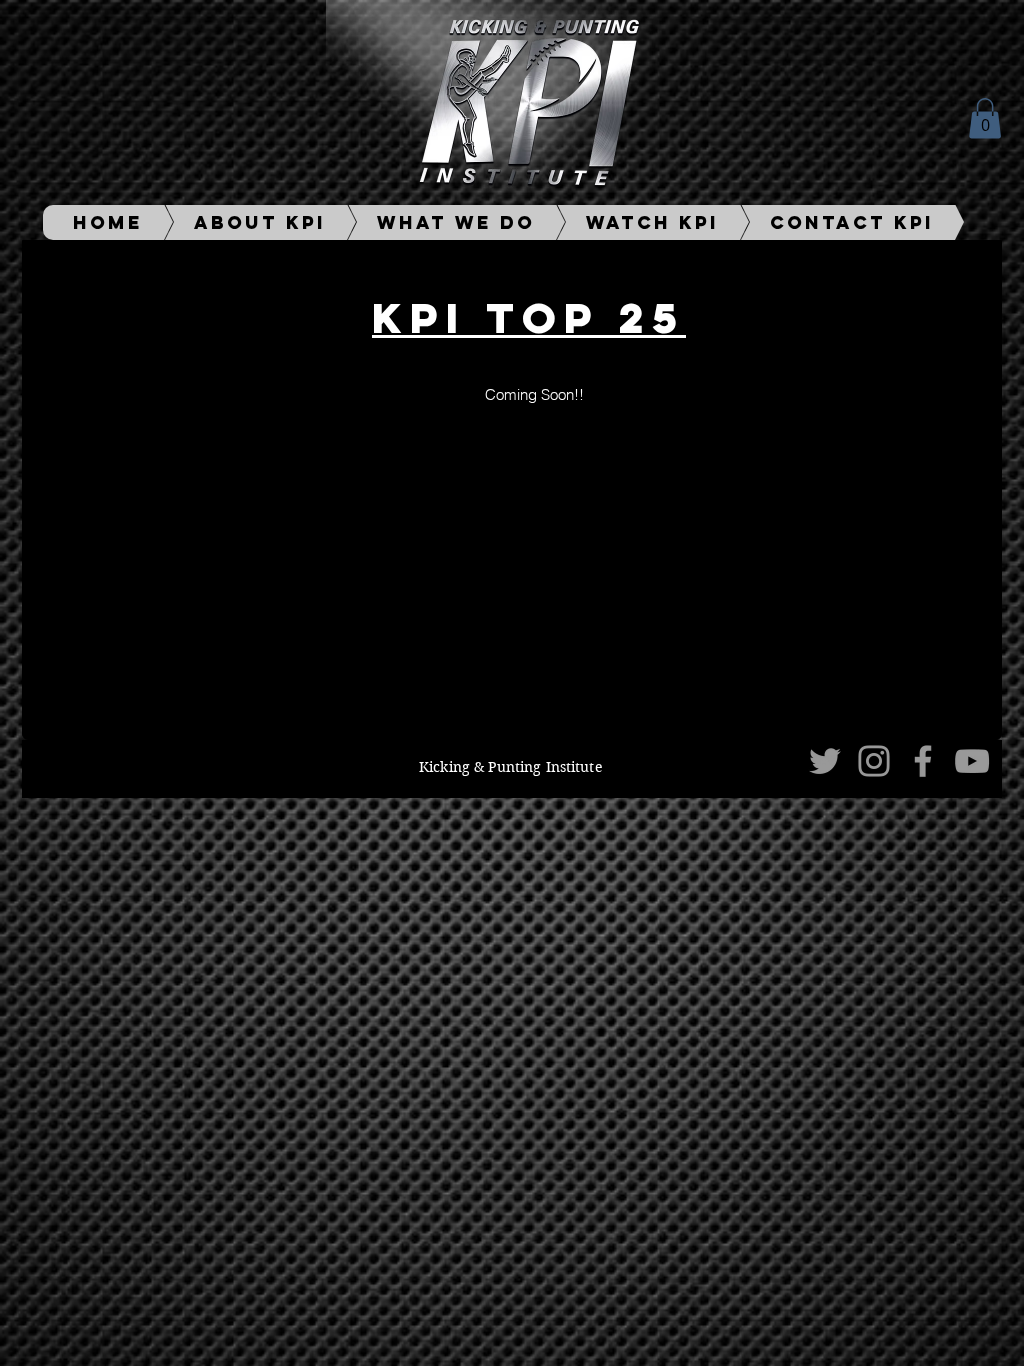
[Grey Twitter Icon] (825, 761)
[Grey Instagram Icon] (874, 761)
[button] (985, 118)
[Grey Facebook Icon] (923, 761)
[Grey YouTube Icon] (972, 761)
